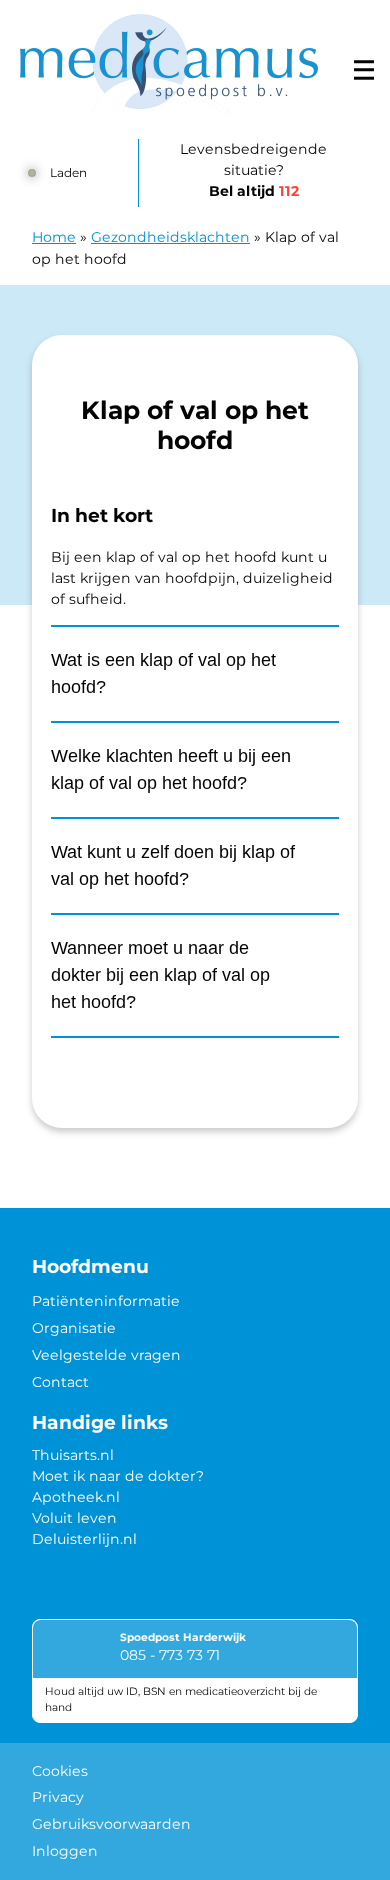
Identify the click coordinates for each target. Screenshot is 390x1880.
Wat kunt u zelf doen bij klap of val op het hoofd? (173, 865)
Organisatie (74, 1328)
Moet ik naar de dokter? (118, 1476)
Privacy (58, 1797)
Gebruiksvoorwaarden (111, 1824)
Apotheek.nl (76, 1497)
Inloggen (65, 1851)
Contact (60, 1382)
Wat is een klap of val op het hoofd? (163, 673)
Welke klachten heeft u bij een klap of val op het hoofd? (171, 769)
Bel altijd (254, 191)
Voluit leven (74, 1518)
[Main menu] (364, 70)
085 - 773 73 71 (170, 1655)
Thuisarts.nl (73, 1455)
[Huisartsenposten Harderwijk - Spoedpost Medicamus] (169, 64)
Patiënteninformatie (106, 1301)
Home (54, 237)
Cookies (60, 1771)
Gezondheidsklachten (170, 237)
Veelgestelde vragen (106, 1355)
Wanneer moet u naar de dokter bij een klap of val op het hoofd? (160, 975)
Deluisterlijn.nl (84, 1539)
